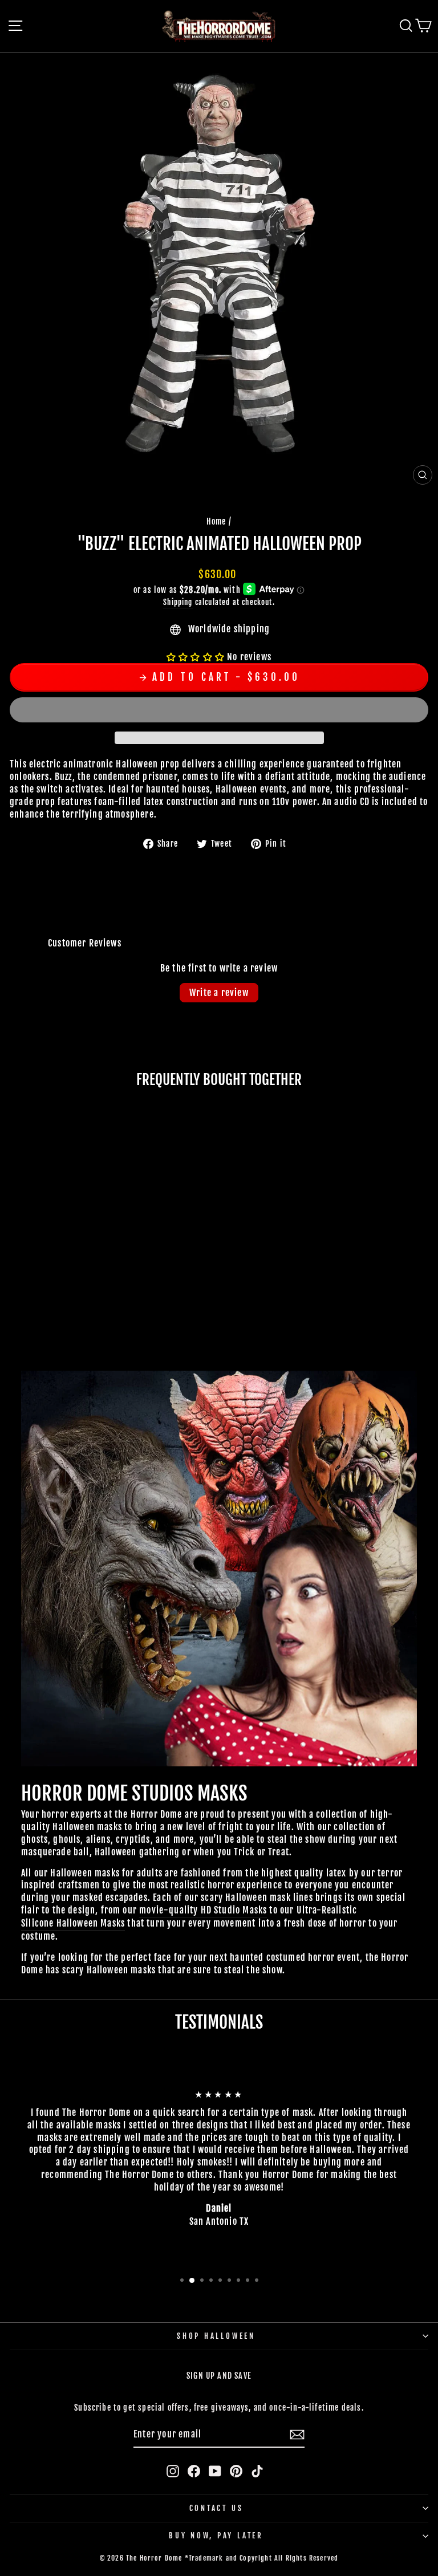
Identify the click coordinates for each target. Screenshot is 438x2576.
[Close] (417, 1068)
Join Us (361, 1485)
